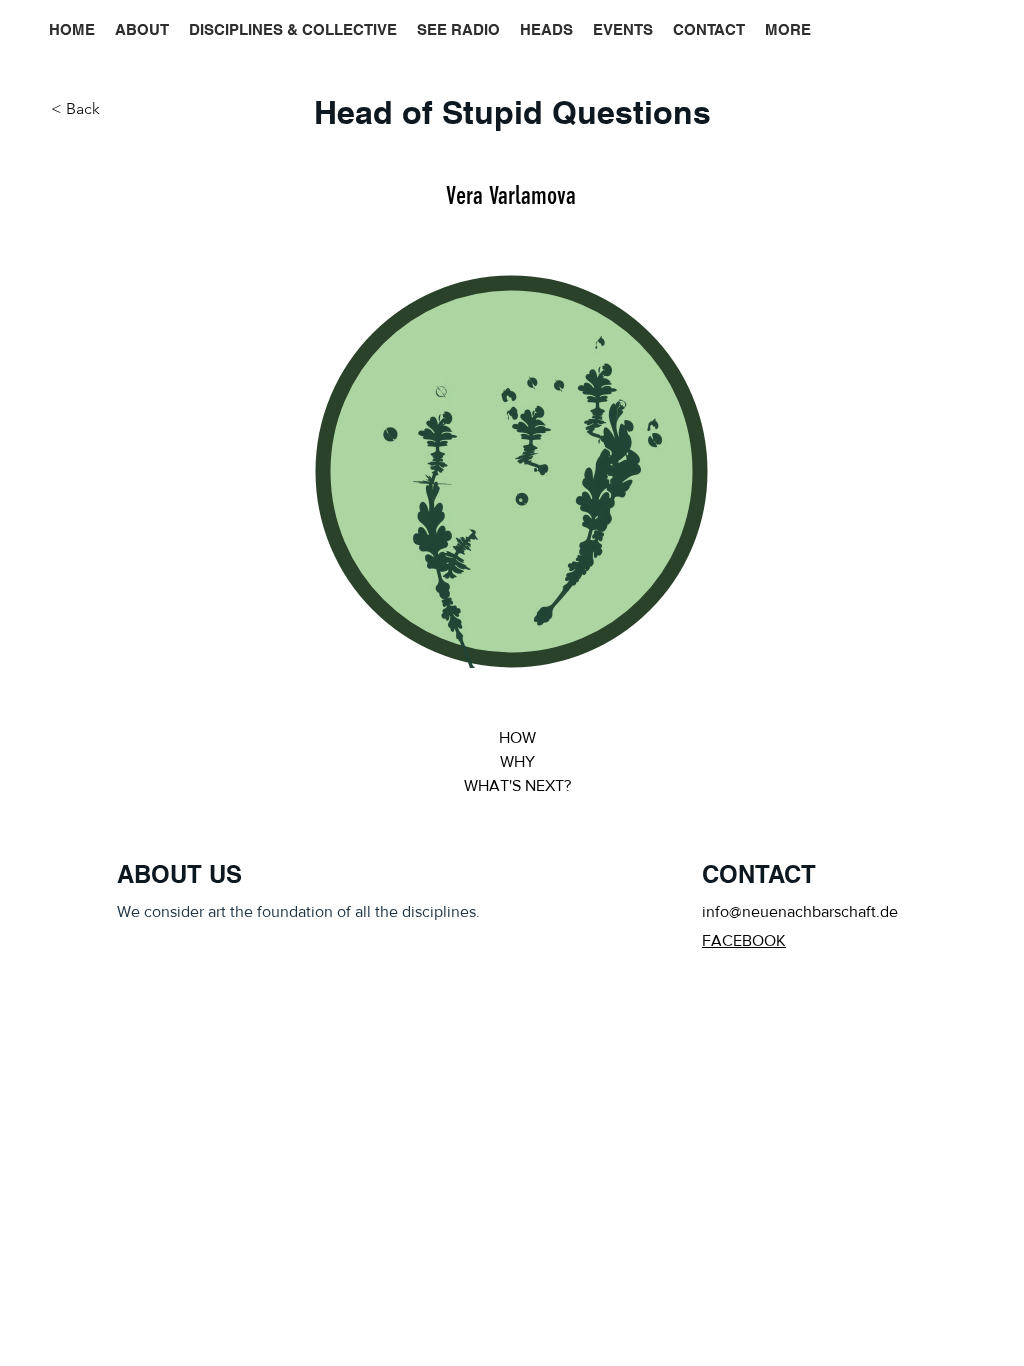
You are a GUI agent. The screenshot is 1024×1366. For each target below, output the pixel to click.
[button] (788, 30)
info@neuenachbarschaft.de (800, 911)
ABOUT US (179, 874)
